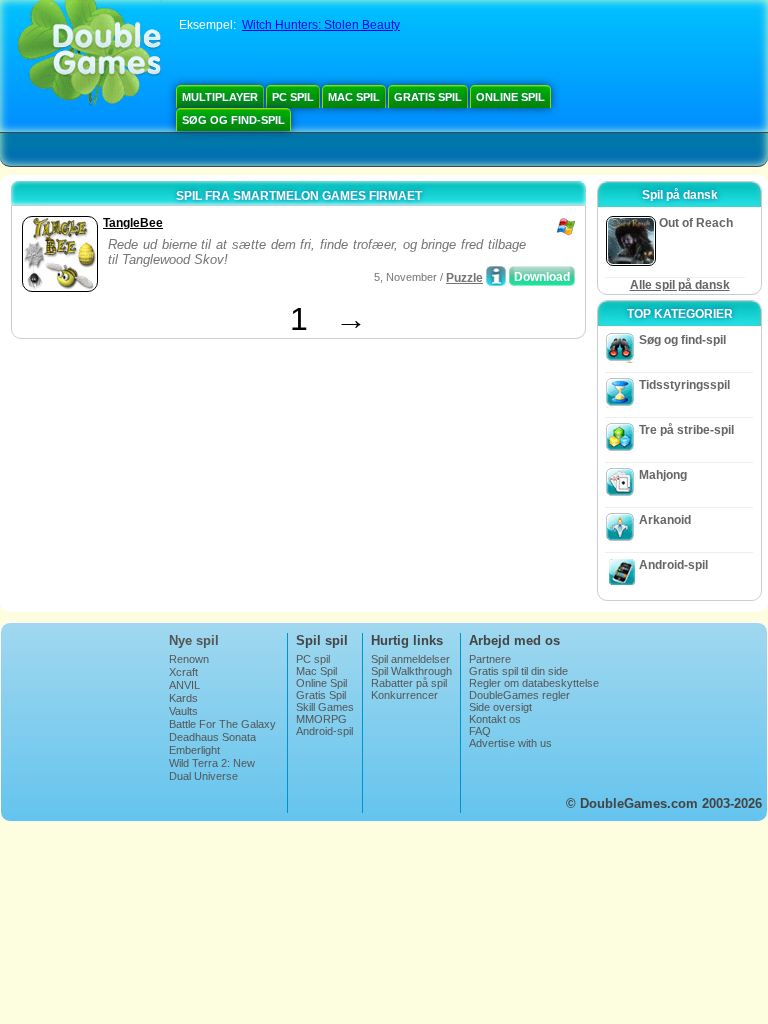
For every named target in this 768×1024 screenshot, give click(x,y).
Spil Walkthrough (411, 671)
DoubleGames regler (519, 695)
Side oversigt (500, 707)
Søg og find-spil (233, 120)
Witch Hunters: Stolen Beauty (321, 25)
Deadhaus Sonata (212, 737)
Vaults (183, 711)
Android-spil (673, 565)
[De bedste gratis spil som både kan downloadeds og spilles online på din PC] (89, 55)
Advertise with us (510, 743)
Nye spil (194, 640)
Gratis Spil (428, 97)
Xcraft (183, 672)
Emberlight (194, 750)
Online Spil (510, 97)
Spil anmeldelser (410, 659)
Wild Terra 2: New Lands (212, 769)
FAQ (480, 731)
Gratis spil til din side (518, 671)
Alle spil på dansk (680, 285)
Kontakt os (495, 719)
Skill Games (325, 707)
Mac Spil (354, 97)
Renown (189, 659)
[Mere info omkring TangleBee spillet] (496, 276)
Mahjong (663, 475)
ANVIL (184, 685)
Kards (183, 698)
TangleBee (133, 223)
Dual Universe (203, 776)
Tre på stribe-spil (686, 430)
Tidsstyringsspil (684, 385)
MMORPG (321, 719)
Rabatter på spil (409, 683)
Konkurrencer (404, 695)
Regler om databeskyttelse (534, 683)
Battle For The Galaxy (222, 724)
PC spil (293, 97)
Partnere (490, 659)
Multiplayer (220, 97)
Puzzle (464, 278)
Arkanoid (665, 520)
